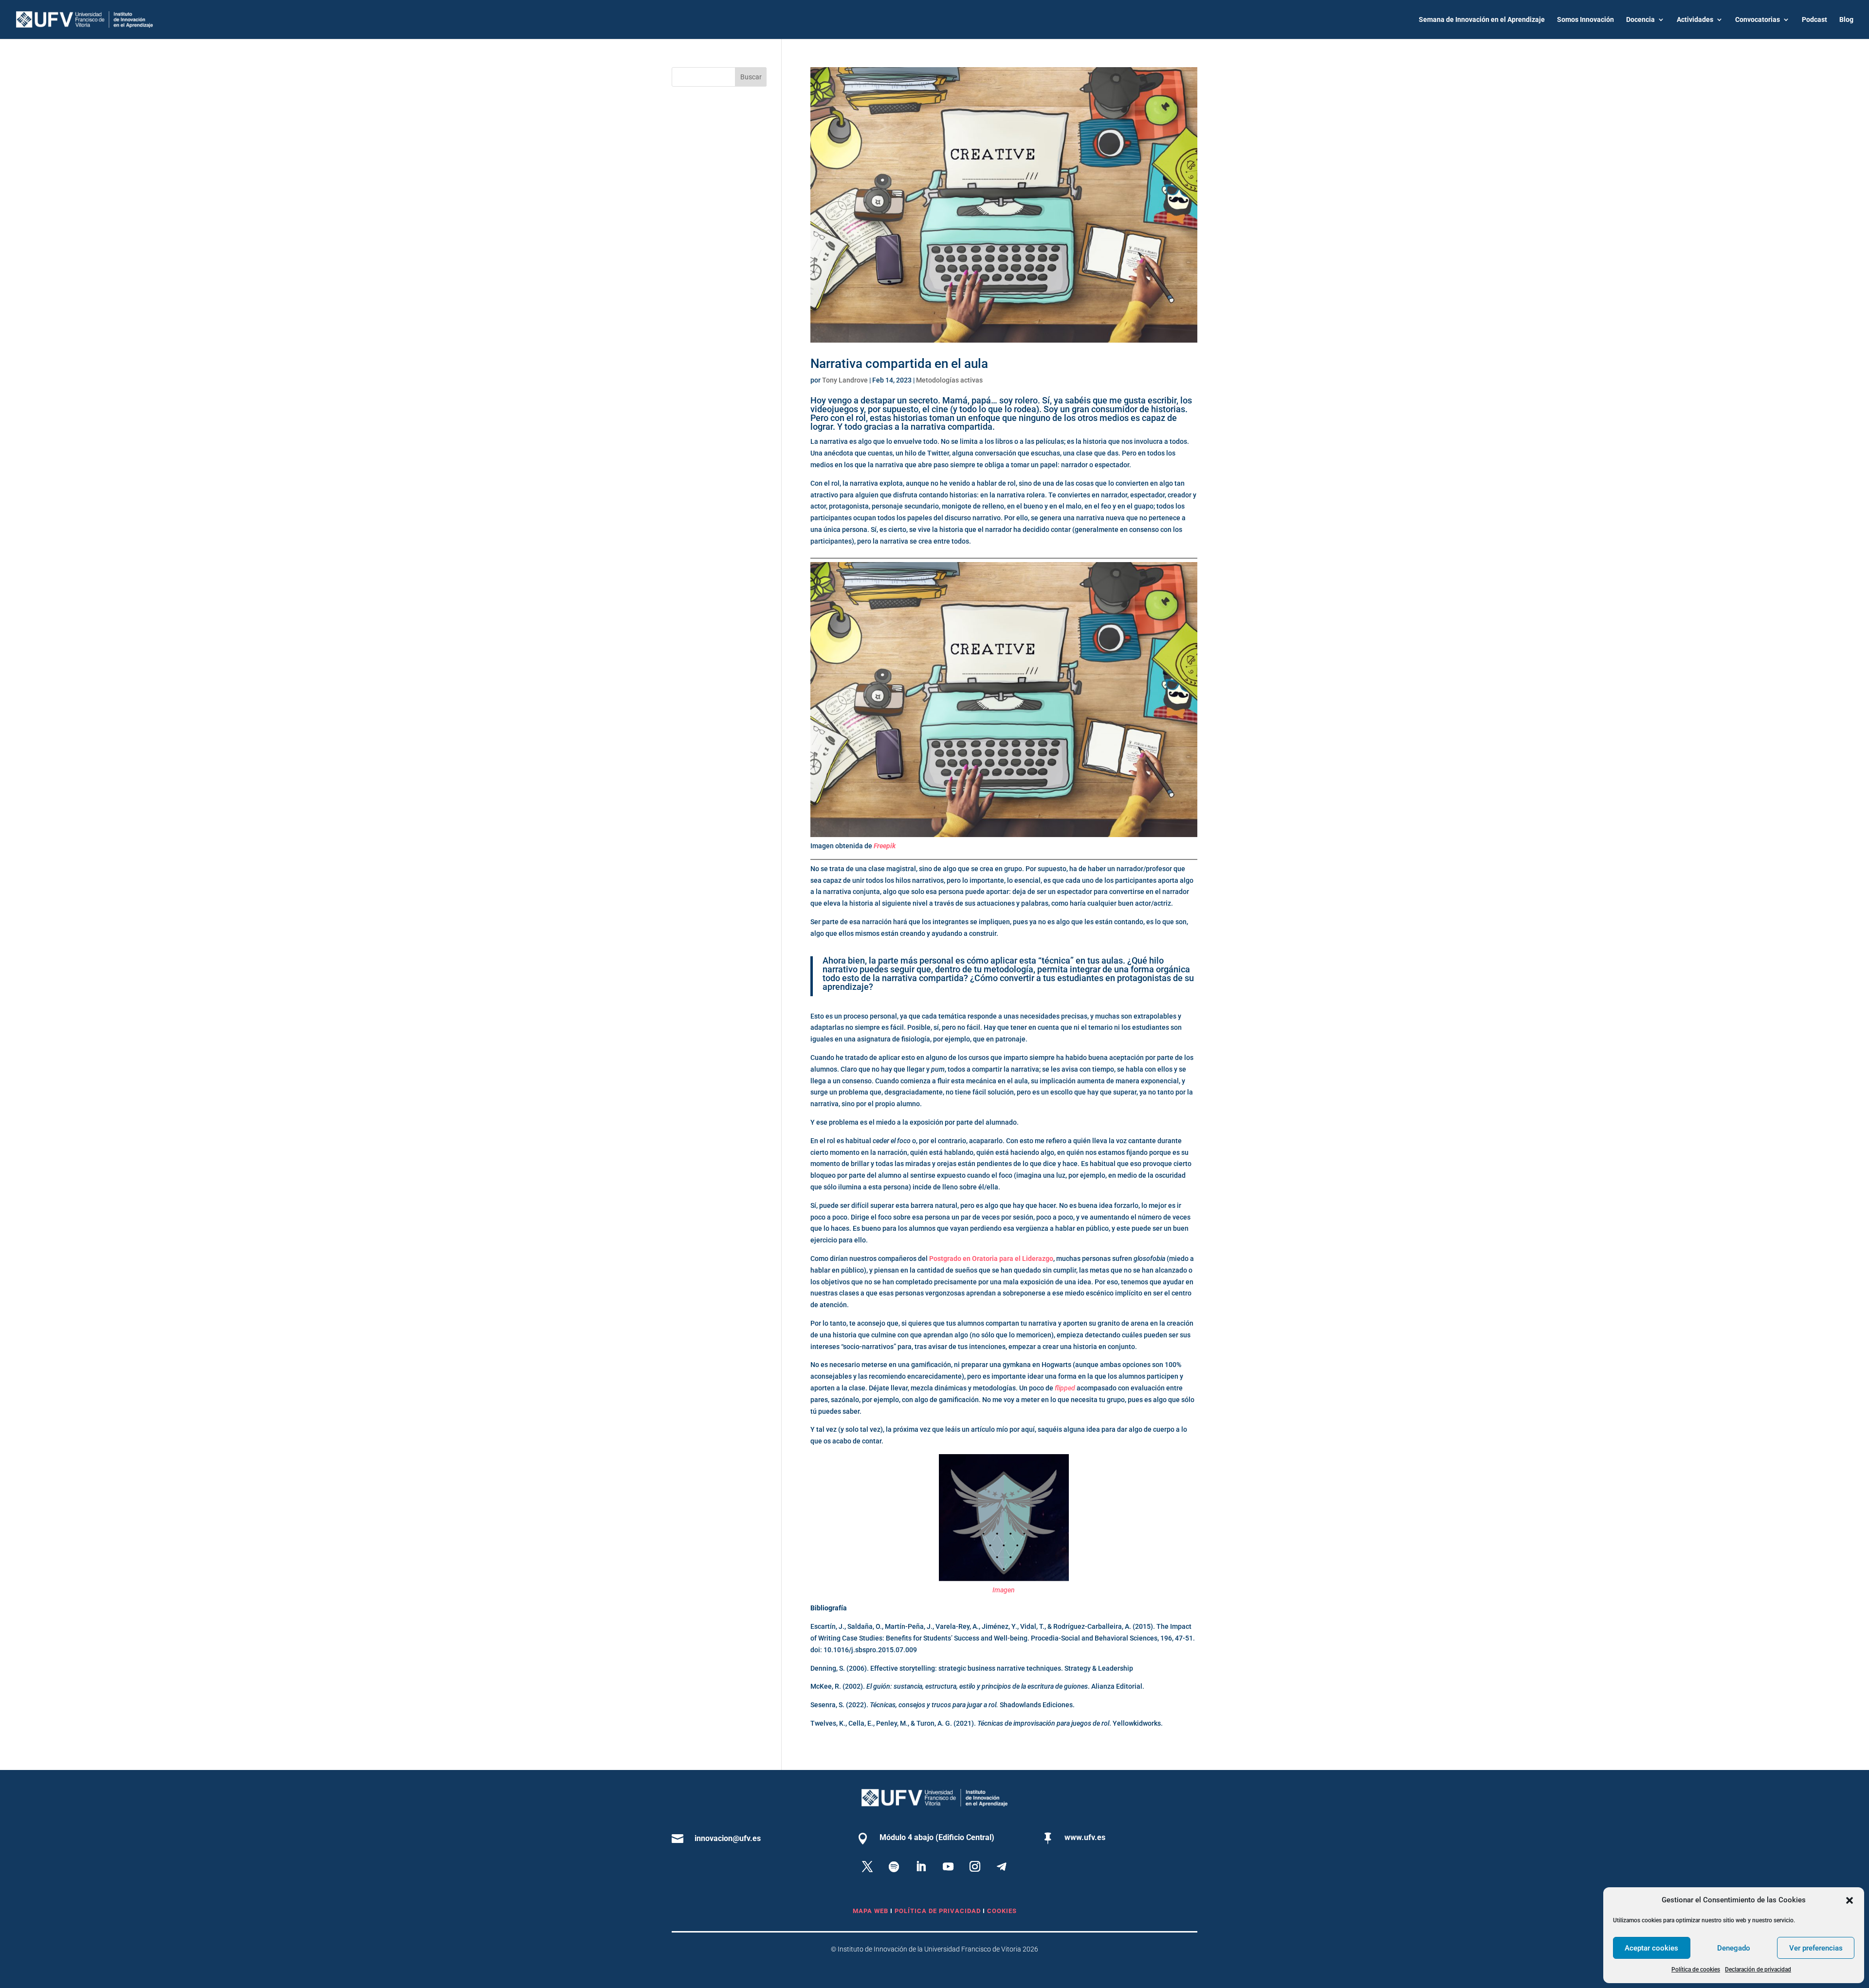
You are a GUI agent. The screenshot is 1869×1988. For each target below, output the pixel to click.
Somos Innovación (1585, 20)
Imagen (1004, 1590)
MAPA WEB (870, 1911)
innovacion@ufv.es (728, 1838)
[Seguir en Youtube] (948, 1866)
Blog (1846, 20)
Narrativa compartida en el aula (899, 364)
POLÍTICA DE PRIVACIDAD (939, 1911)
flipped (1065, 1388)
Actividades (1695, 20)
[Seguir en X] (867, 1866)
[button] (1850, 1900)
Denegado (1734, 1948)
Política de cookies (1696, 1970)
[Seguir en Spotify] (894, 1866)
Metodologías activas (949, 380)
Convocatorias (1758, 20)
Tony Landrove (845, 380)
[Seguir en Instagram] (975, 1866)
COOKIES (1002, 1911)
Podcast (1814, 20)
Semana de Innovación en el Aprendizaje (1482, 20)
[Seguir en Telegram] (1002, 1866)
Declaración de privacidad (1758, 1970)
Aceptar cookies (1651, 1948)
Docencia (1640, 20)
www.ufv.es (1085, 1837)
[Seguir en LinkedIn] (921, 1866)
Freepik (885, 846)
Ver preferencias (1816, 1948)
